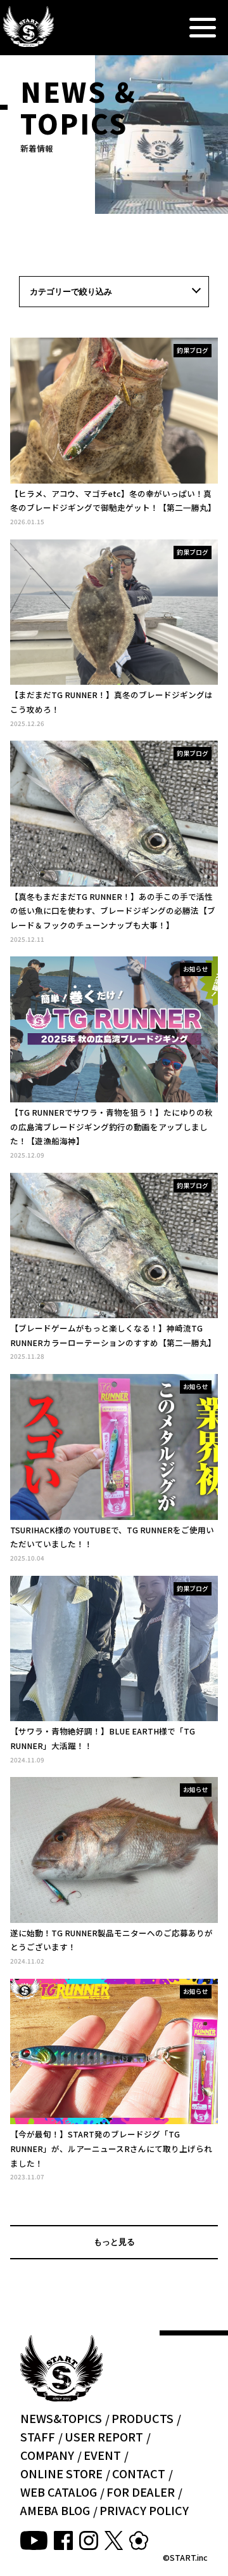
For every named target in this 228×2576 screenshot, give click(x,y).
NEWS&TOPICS (61, 2418)
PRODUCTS (142, 2418)
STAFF (38, 2436)
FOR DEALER (141, 2492)
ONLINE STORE (61, 2473)
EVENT (102, 2455)
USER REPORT (104, 2436)
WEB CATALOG (59, 2492)
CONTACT (139, 2473)
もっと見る (114, 2242)
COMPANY (47, 2455)
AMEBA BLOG (55, 2510)
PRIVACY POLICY (144, 2510)
